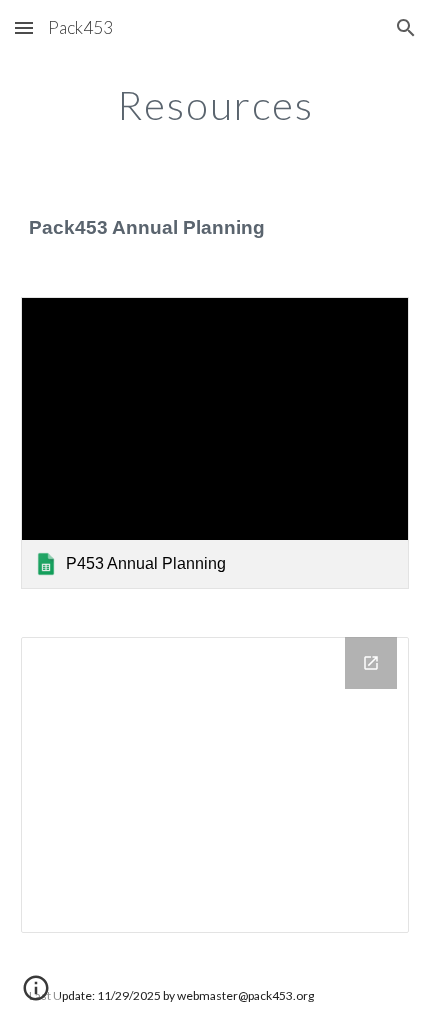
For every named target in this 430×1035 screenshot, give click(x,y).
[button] (24, 27)
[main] (215, 105)
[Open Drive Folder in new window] (371, 663)
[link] (215, 442)
